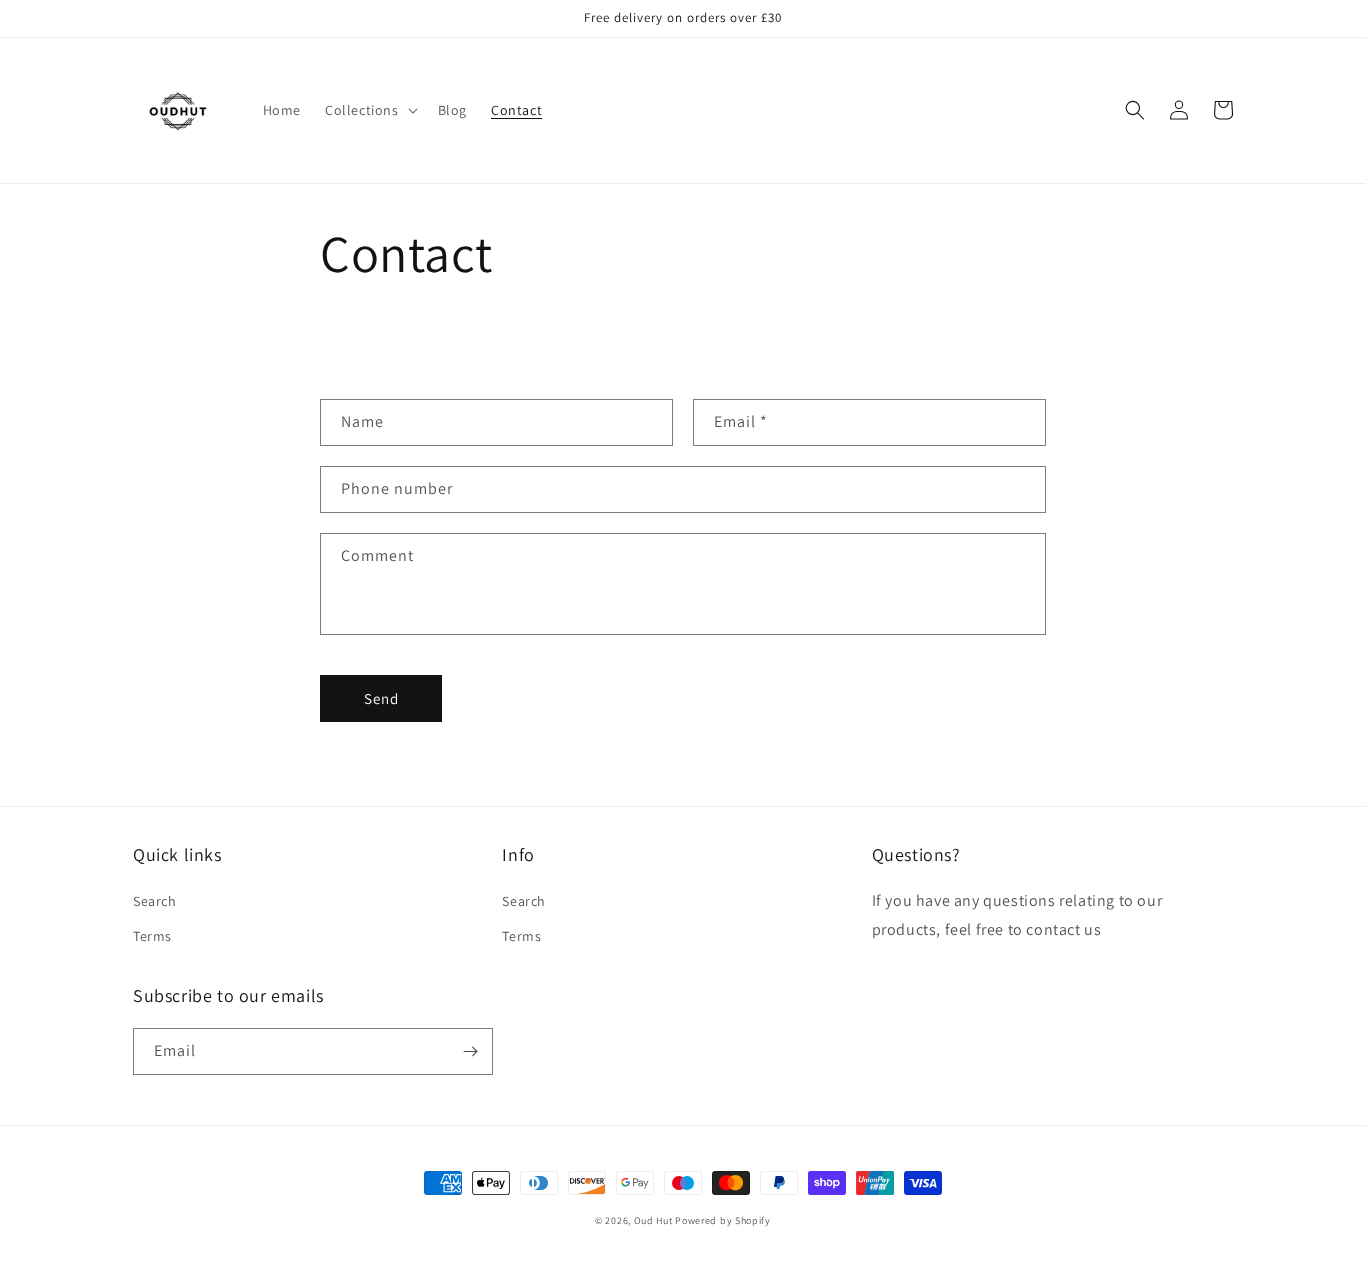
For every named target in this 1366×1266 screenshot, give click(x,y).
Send (381, 698)
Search (155, 901)
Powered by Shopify (723, 1220)
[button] (369, 110)
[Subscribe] (470, 1051)
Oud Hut (655, 1220)
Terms (152, 936)
